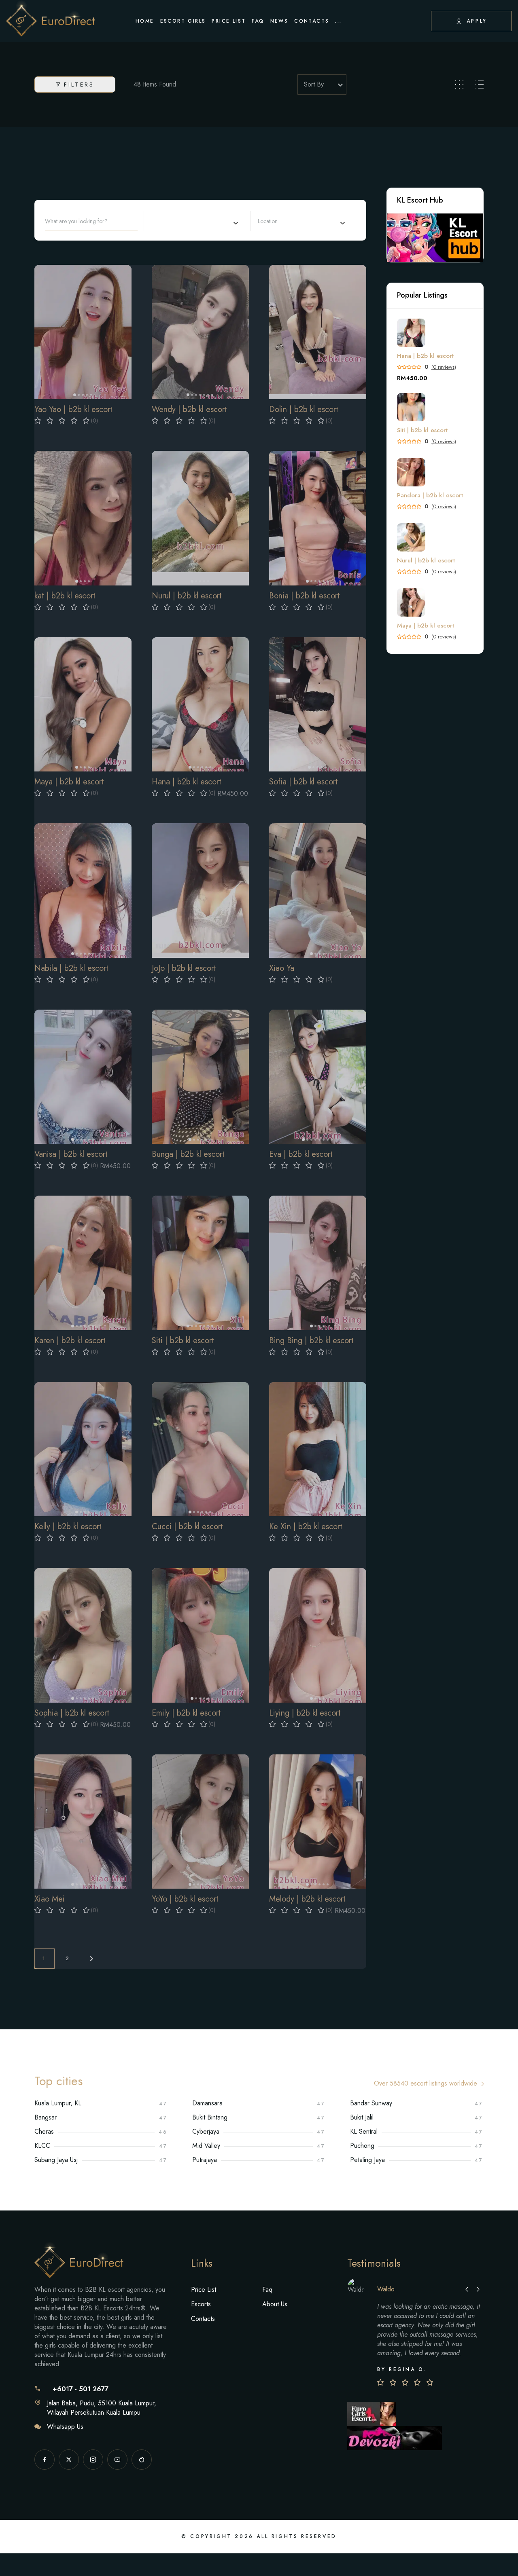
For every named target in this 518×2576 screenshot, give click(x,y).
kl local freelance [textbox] (174, 221)
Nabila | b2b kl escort (71, 968)
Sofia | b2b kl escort (304, 782)
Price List (204, 2290)
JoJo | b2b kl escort (184, 968)
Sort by (314, 84)
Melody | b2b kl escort (307, 1899)
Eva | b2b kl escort (301, 1154)
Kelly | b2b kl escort (68, 1527)
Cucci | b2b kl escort (187, 1527)
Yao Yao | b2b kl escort (73, 409)
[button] (45, 332)
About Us (275, 2304)
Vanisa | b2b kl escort (71, 1154)
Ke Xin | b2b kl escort (306, 1527)
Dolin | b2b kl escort (304, 409)
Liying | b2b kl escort (305, 1713)
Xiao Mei (50, 1899)
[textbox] (278, 221)
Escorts (201, 2304)
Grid (459, 85)
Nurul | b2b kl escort (187, 596)
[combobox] (195, 221)
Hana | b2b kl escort (187, 782)
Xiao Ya (282, 968)
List (480, 85)
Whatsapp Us (65, 2427)
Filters (79, 85)
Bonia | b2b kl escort (305, 596)
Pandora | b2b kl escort (430, 496)
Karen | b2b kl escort (70, 1341)
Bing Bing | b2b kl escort (311, 1341)
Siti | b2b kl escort (183, 1341)
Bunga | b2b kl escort (188, 1154)
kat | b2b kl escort (65, 596)
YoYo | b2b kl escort (185, 1899)
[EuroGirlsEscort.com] (372, 2413)
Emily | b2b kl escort (186, 1713)
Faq (267, 2290)
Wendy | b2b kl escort (189, 409)
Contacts (203, 2319)
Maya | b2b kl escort (69, 782)
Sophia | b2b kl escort (72, 1713)
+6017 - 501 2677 (81, 2389)
